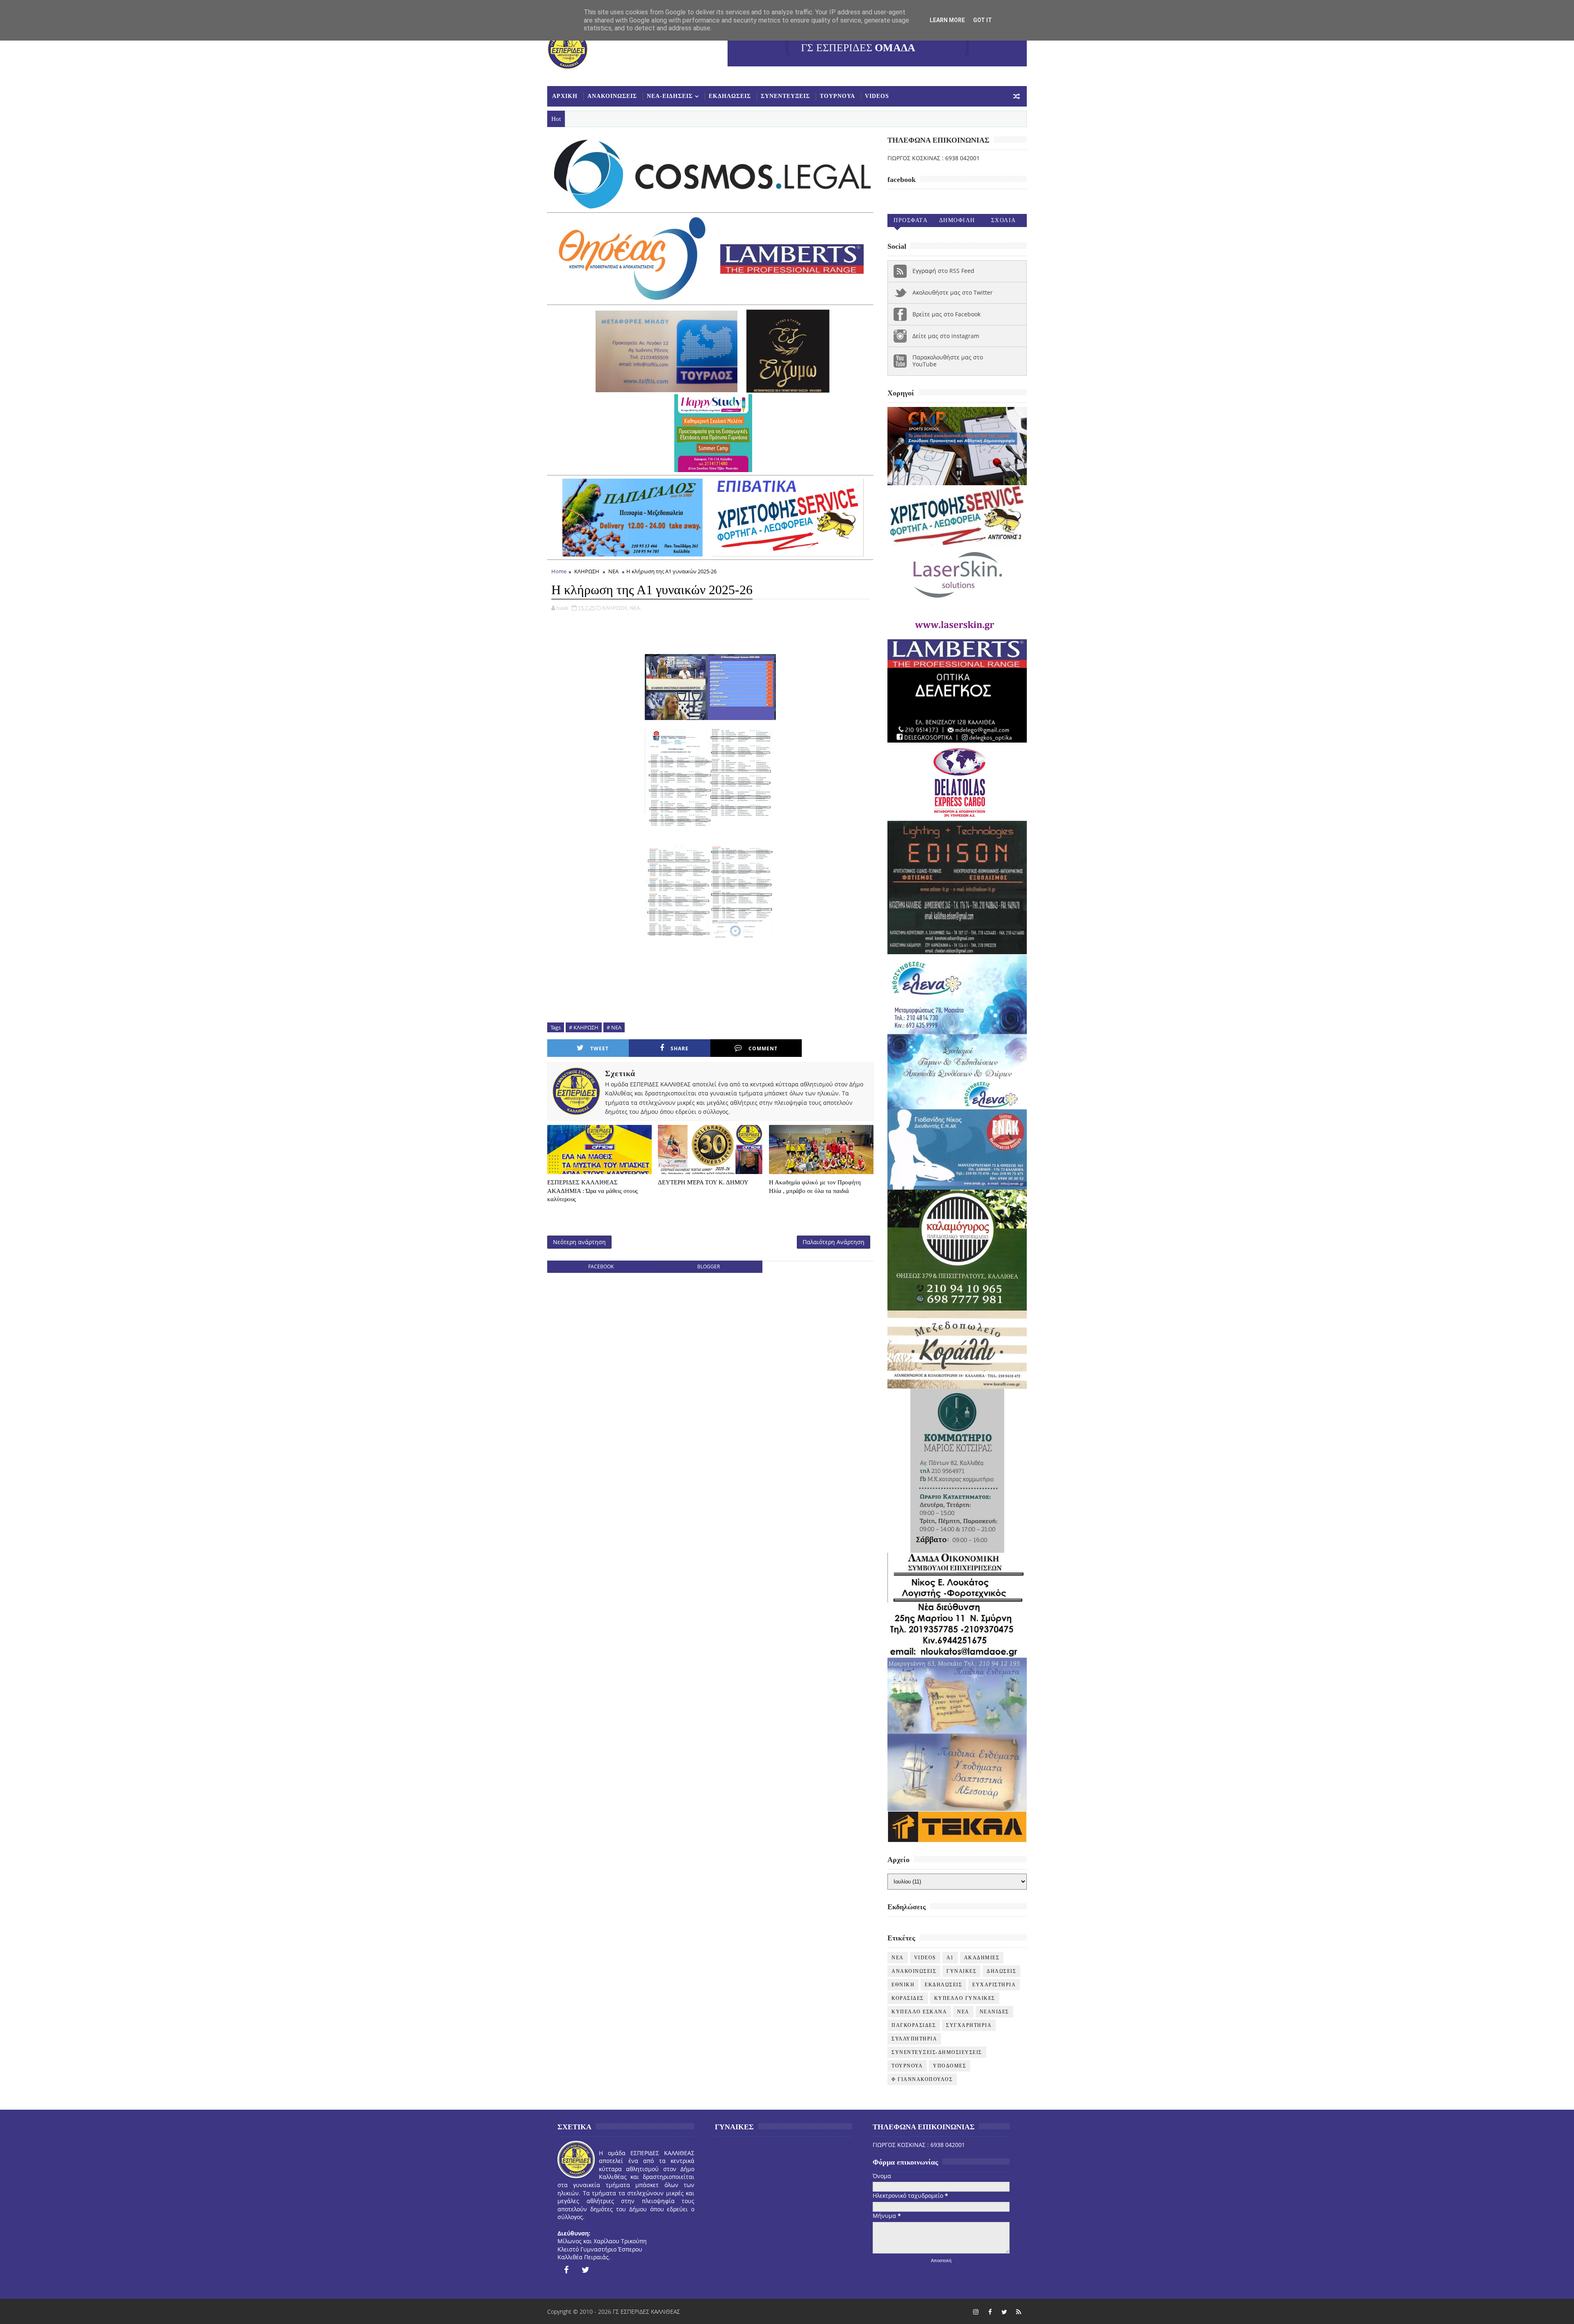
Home (559, 571)
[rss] (1019, 2312)
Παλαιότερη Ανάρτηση (834, 1242)
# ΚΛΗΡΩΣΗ (584, 1027)
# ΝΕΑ (614, 1027)
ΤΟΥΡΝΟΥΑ (837, 96)
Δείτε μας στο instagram (946, 336)
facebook (601, 1267)
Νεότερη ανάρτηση (579, 1242)
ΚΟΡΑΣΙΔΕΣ (908, 1998)
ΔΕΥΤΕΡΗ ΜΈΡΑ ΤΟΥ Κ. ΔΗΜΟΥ (703, 1182)
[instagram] (976, 2312)
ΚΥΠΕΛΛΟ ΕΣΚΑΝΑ (919, 2012)
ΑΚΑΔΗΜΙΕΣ (982, 1958)
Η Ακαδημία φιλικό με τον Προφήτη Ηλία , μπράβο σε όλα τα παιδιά (815, 1186)
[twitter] (586, 2270)
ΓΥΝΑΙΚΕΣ (961, 1971)
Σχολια (1004, 220)
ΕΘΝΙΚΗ (903, 1985)
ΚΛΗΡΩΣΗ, (615, 608)
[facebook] (566, 2270)
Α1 (950, 1958)
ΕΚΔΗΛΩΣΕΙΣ (730, 96)
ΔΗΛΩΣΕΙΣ (1001, 1971)
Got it (983, 20)
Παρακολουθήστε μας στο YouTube (948, 361)
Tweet (599, 1048)
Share (680, 1048)
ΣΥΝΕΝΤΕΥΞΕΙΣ (785, 96)
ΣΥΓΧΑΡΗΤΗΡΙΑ (969, 2025)
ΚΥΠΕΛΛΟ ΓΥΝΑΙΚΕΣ (965, 1998)
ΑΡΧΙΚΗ (565, 96)
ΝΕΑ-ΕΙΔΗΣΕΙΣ (670, 96)
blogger (709, 1267)
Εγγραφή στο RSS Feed (943, 271)
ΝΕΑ (613, 571)
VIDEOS (877, 96)
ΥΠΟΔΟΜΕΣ (950, 2066)
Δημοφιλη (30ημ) (957, 222)
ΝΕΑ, (635, 608)
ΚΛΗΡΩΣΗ (587, 571)
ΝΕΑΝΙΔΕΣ (994, 2012)
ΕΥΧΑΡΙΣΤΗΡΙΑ (994, 1985)
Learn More (947, 20)
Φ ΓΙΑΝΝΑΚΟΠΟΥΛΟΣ (922, 2079)
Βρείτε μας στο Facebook (946, 314)
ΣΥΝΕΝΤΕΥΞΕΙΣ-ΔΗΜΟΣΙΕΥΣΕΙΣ (937, 2052)
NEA (898, 1958)
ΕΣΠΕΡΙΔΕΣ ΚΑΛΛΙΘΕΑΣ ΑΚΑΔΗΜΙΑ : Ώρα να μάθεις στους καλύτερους (593, 1191)
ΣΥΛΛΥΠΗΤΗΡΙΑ (914, 2039)
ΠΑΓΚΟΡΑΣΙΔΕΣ (914, 2025)
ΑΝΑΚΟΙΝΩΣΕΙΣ (612, 96)
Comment (763, 1048)
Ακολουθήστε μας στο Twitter (953, 292)
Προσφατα (911, 220)
